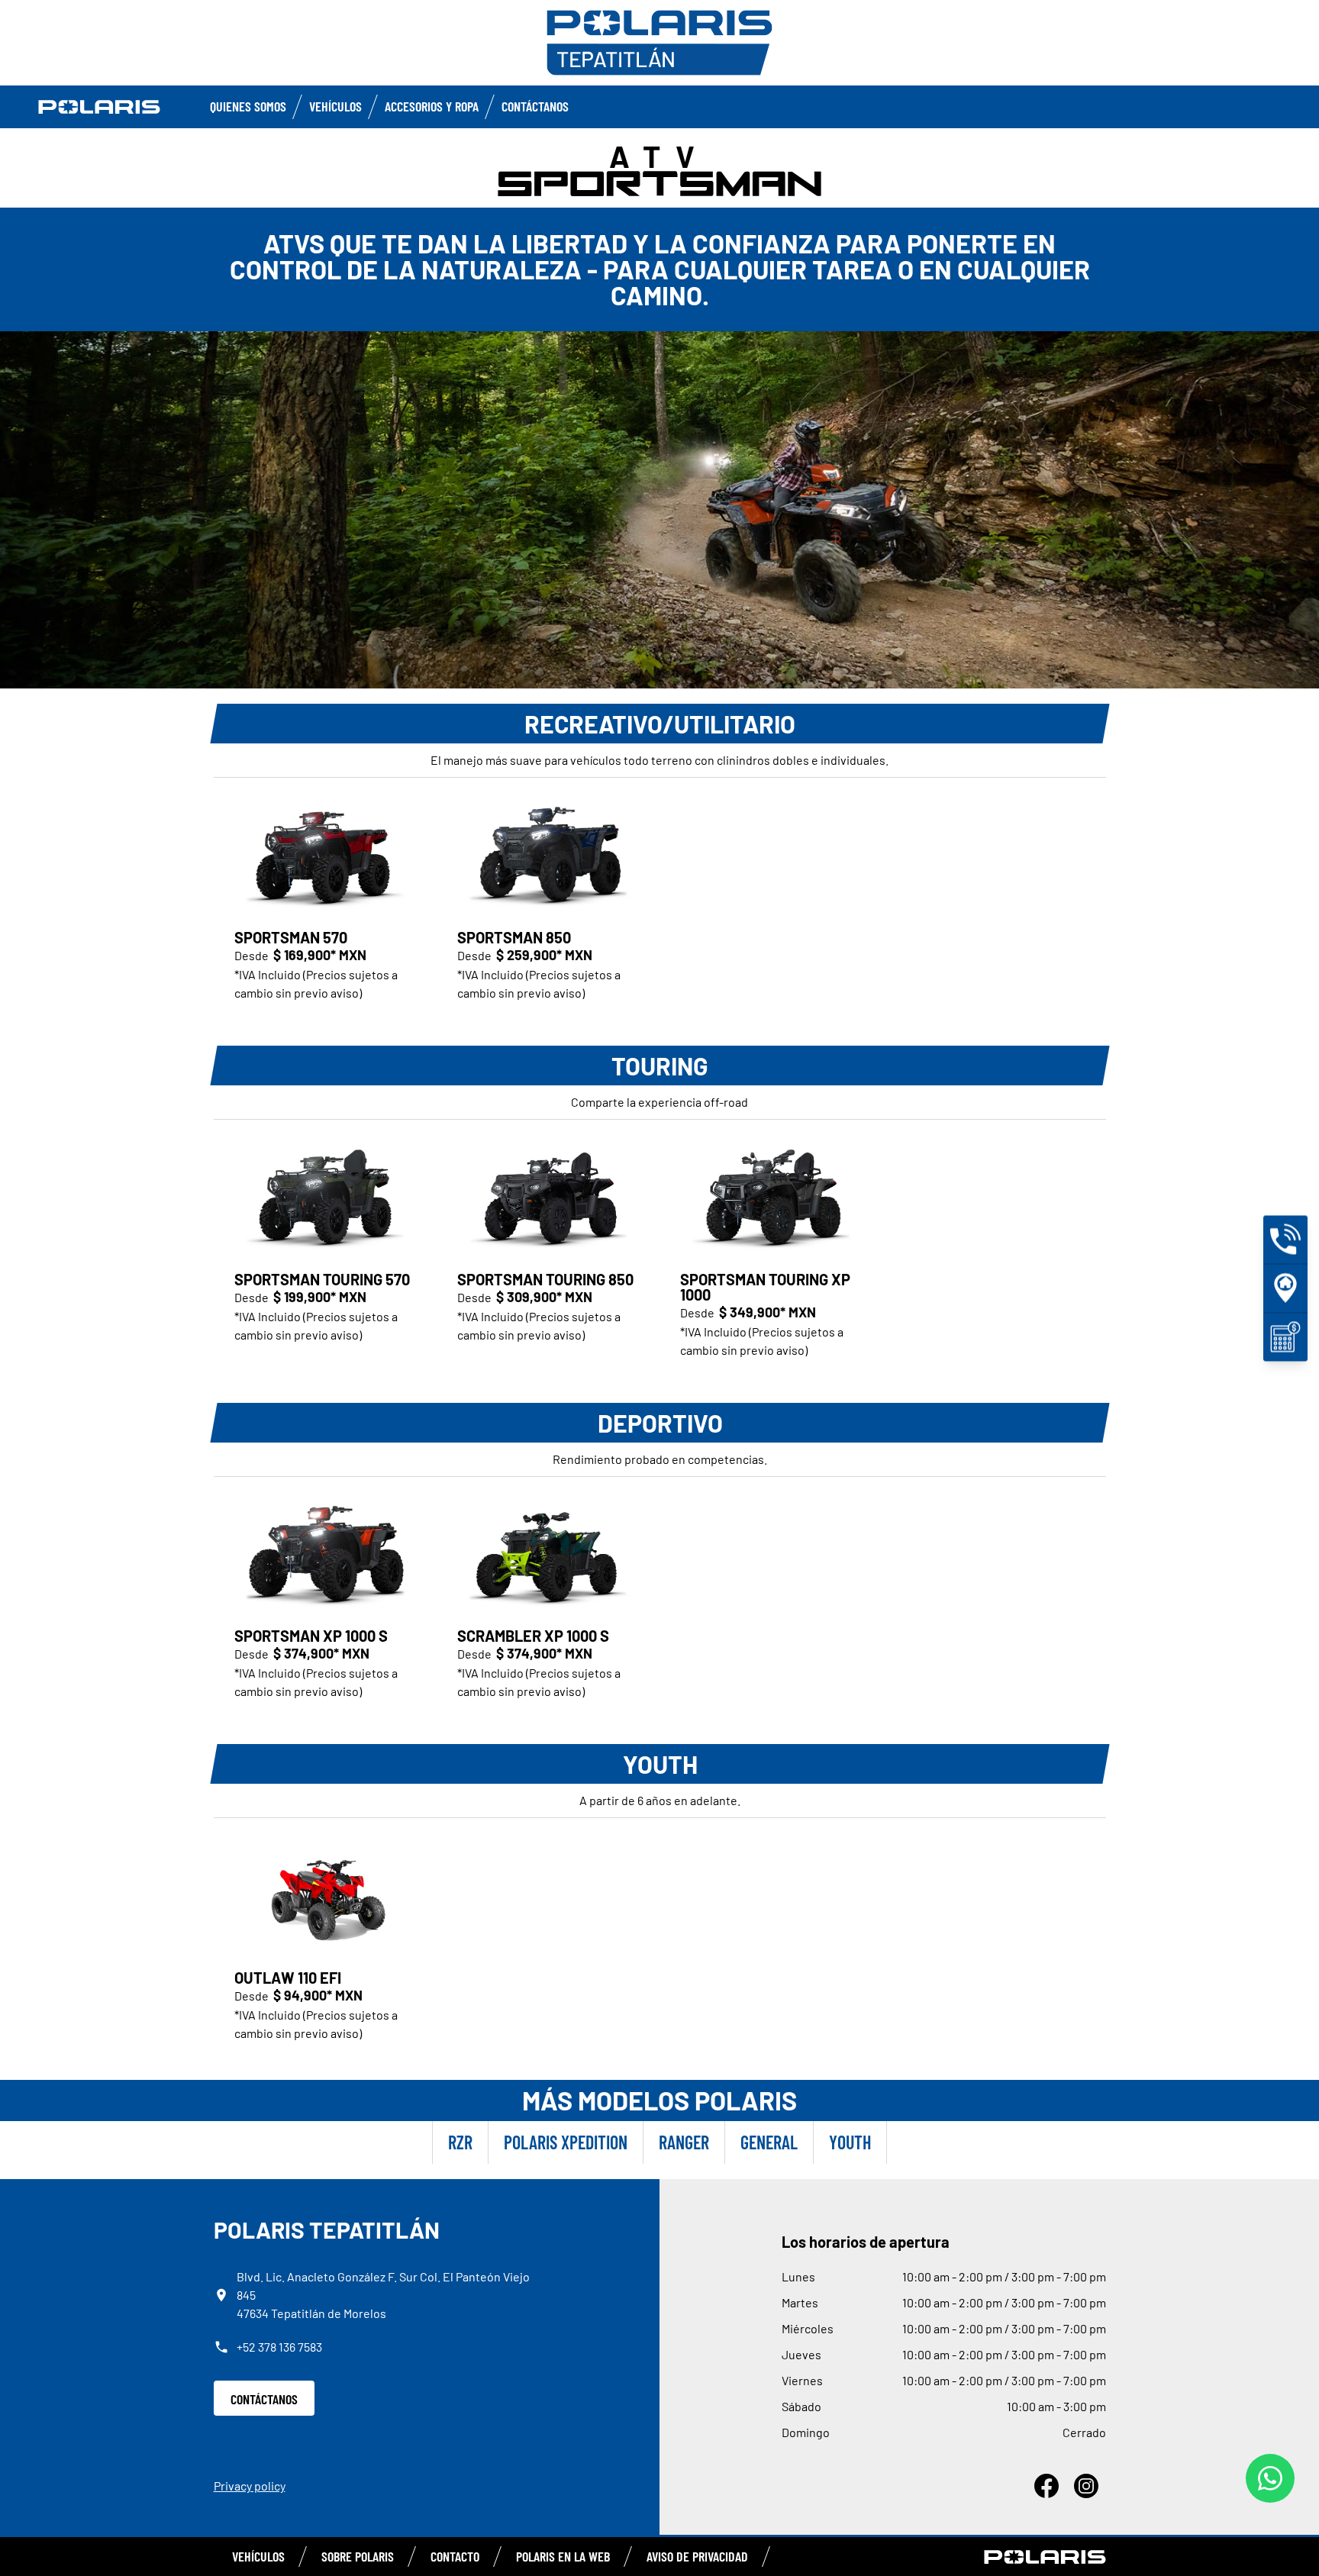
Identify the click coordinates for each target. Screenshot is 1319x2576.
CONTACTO (455, 2556)
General (769, 2142)
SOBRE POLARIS (358, 2556)
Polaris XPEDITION (566, 2142)
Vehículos (335, 106)
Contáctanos (535, 106)
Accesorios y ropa (432, 106)
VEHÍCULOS (258, 2556)
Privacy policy (250, 2486)
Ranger (684, 2142)
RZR (460, 2142)
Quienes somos (248, 106)
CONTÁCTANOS (264, 2399)
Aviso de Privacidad (697, 2556)
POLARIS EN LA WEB (563, 2556)
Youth (850, 2142)
